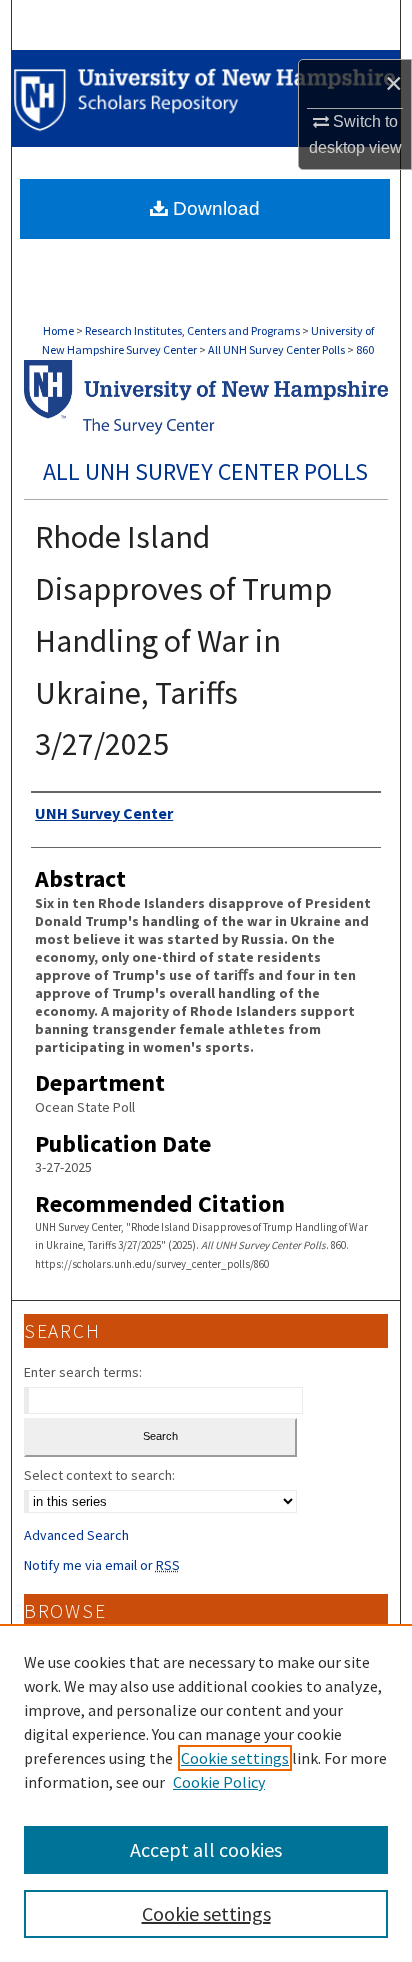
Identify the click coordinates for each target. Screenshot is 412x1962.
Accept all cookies (206, 1849)
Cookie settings (235, 1758)
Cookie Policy (219, 1782)
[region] (206, 1793)
